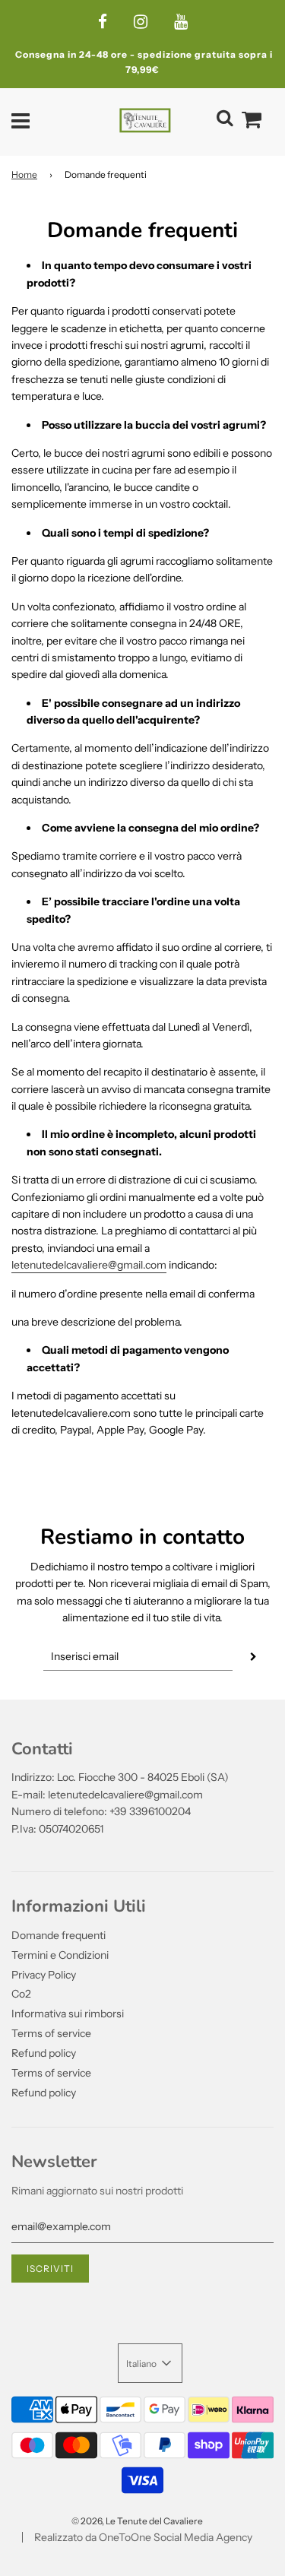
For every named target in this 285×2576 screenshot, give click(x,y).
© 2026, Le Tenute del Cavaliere (137, 2521)
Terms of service (51, 2033)
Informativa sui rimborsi (68, 2014)
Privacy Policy (44, 1975)
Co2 (21, 1994)
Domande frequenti (59, 1935)
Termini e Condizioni (60, 1955)
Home (24, 174)
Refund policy (44, 2053)
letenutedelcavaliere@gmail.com (89, 1265)
